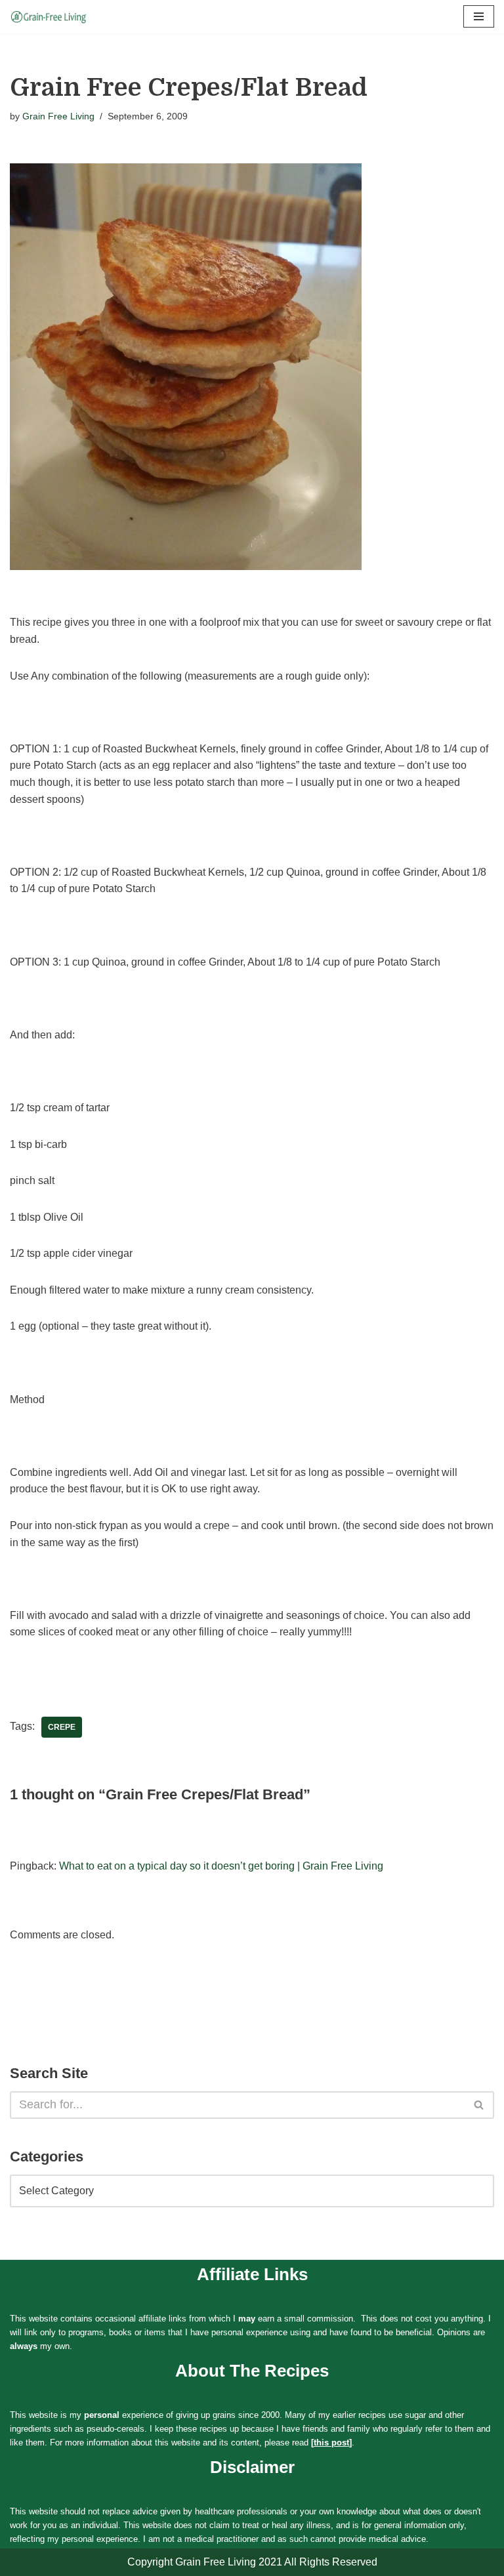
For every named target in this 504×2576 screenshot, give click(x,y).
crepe (62, 1727)
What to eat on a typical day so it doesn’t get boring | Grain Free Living (221, 1866)
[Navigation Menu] (479, 16)
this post (331, 2443)
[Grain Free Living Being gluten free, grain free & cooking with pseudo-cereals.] (49, 17)
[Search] (479, 2105)
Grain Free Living (58, 116)
